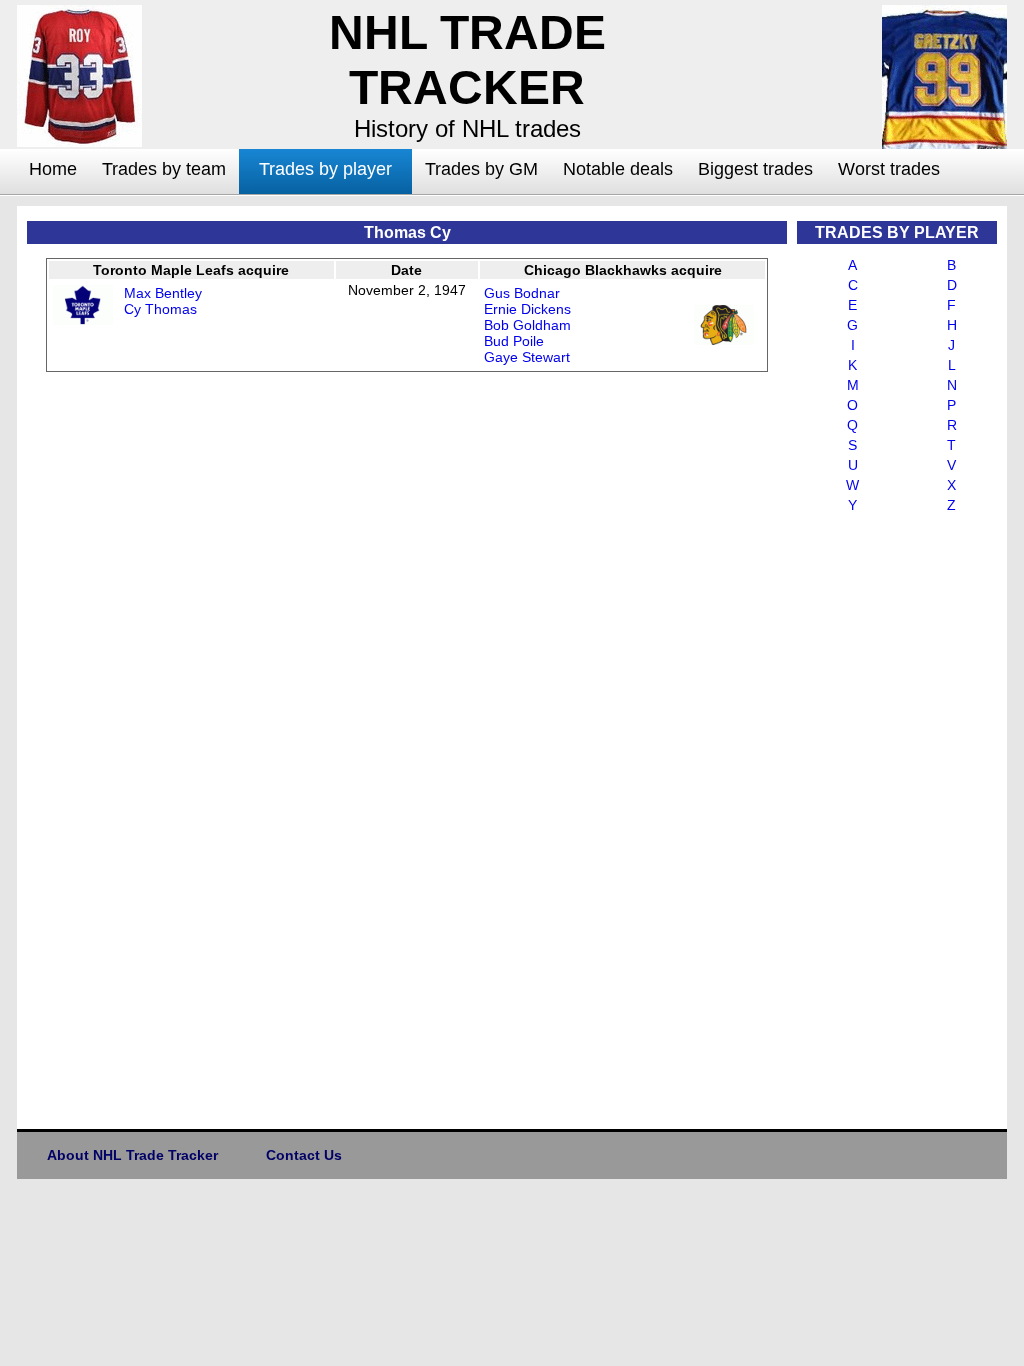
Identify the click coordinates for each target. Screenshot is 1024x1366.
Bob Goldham (527, 325)
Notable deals (618, 169)
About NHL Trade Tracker (132, 1155)
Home (53, 169)
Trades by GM (481, 169)
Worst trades (889, 169)
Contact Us (304, 1155)
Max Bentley (163, 293)
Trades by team (164, 169)
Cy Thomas (160, 309)
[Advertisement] (877, 816)
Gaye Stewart (527, 357)
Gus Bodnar (522, 293)
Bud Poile (514, 341)
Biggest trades (755, 169)
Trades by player (325, 169)
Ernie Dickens (527, 309)
